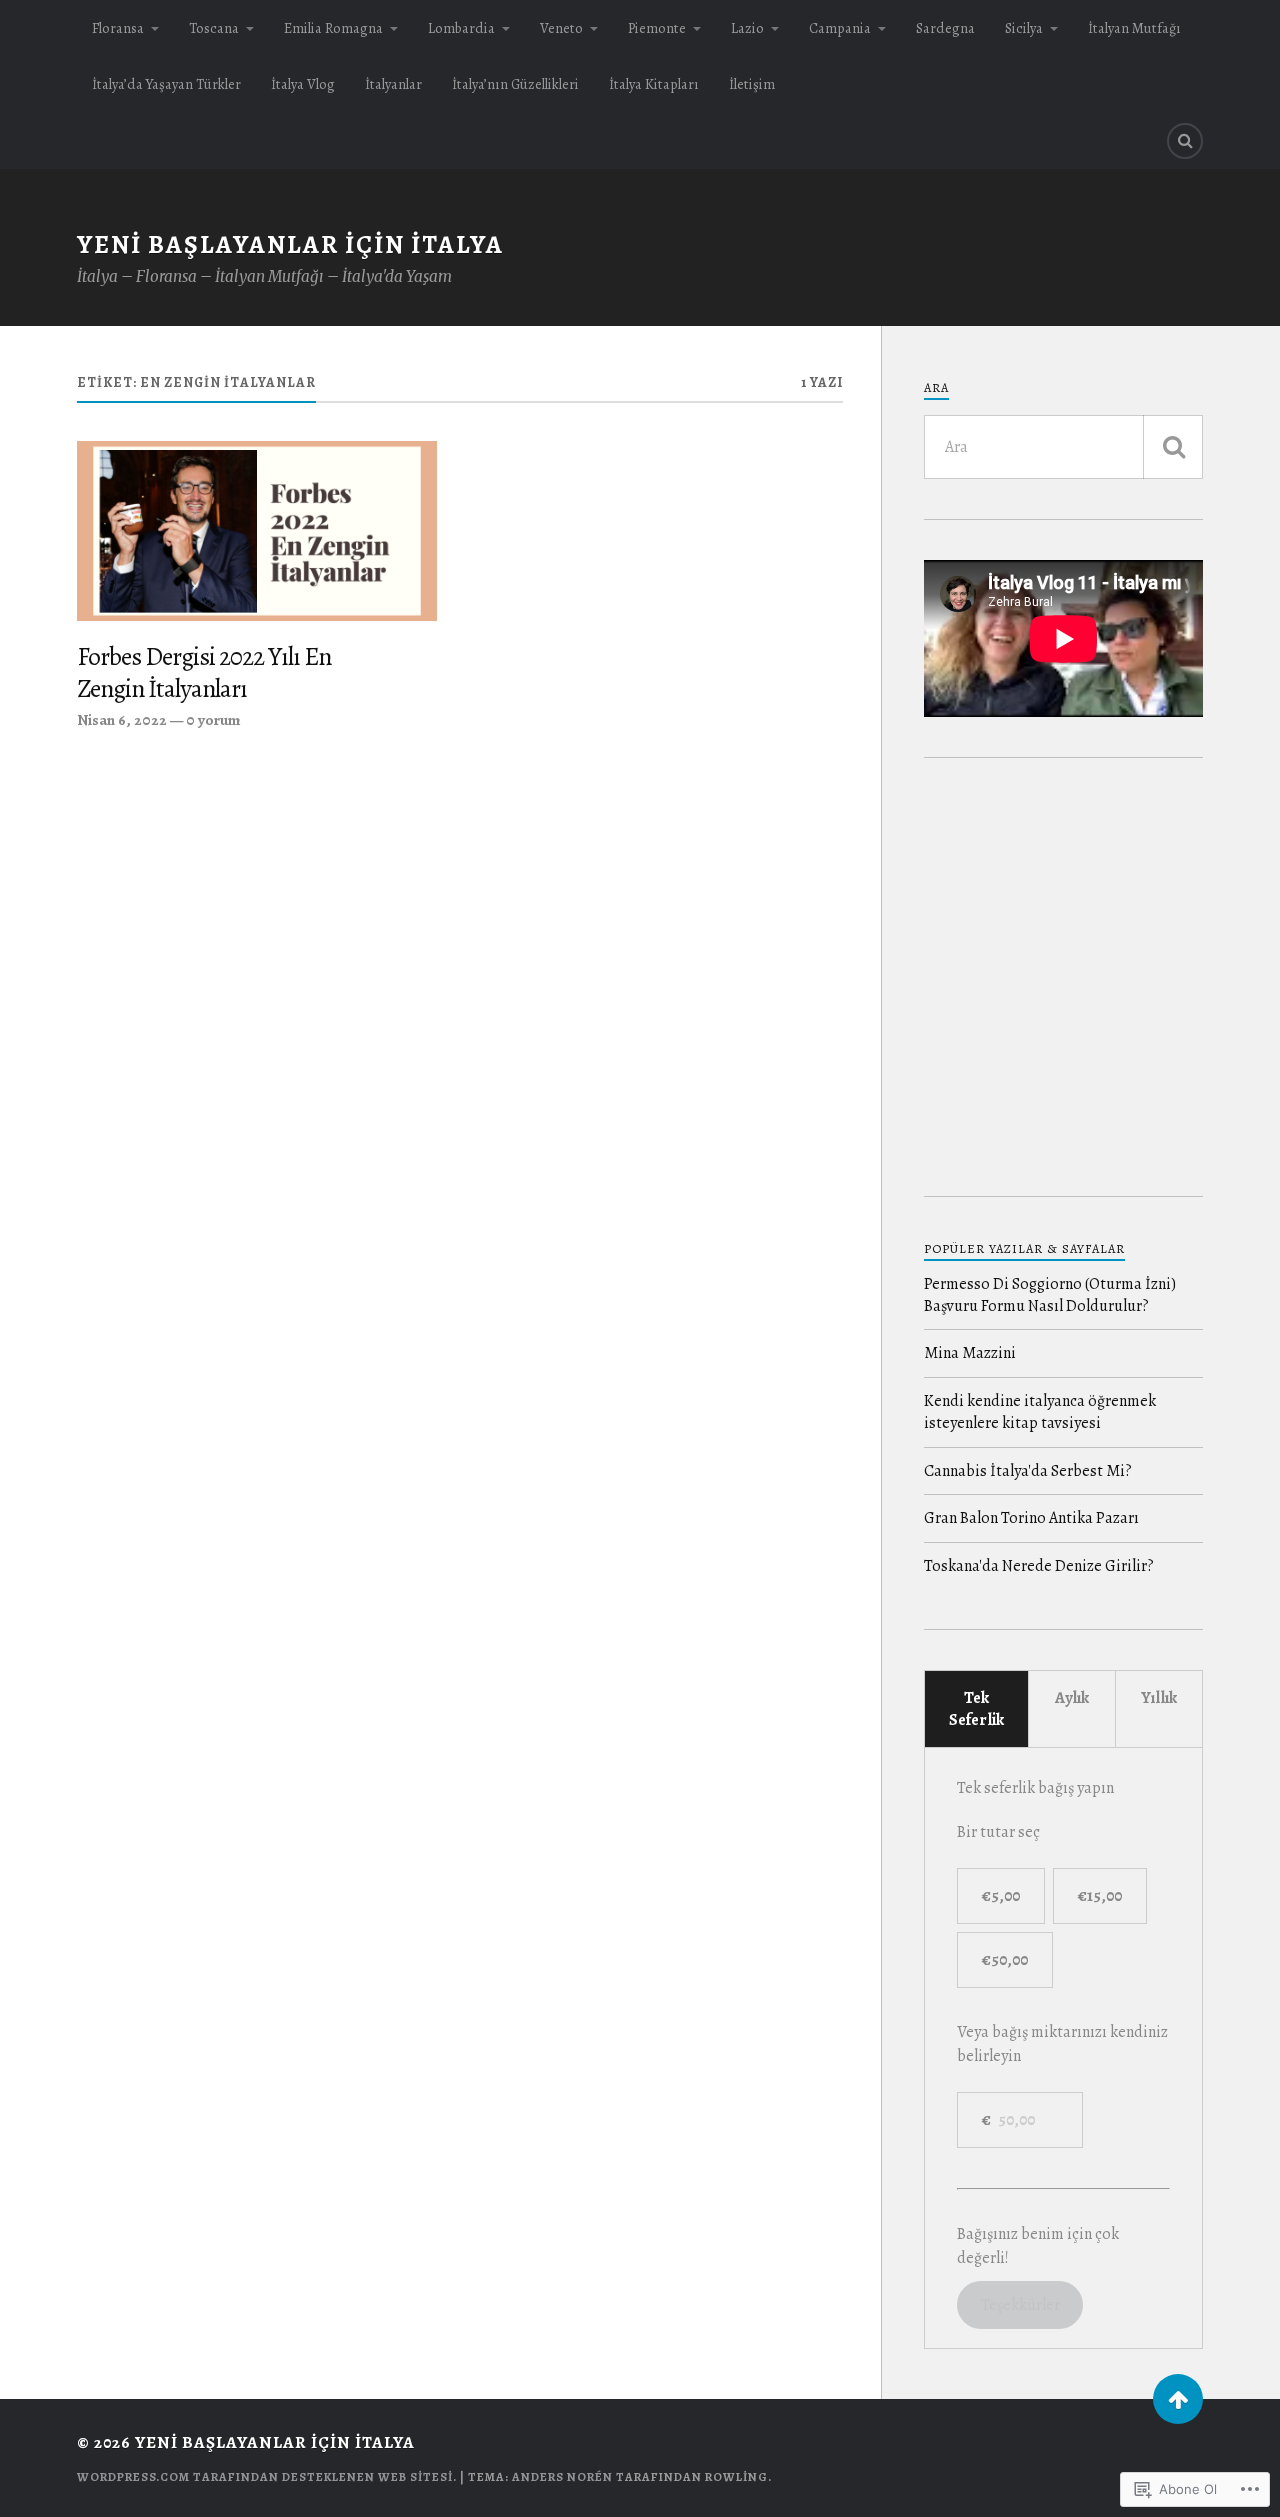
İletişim (752, 84)
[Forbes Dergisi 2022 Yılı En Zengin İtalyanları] (257, 531)
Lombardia (461, 28)
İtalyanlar (393, 84)
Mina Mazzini (970, 1353)
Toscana (214, 28)
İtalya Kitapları (654, 84)
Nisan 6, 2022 (122, 719)
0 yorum (213, 719)
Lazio (747, 28)
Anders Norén (562, 2477)
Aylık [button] (1072, 1698)
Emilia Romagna (333, 28)
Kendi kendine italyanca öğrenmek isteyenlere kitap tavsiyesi (1040, 1412)
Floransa (118, 28)
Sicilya (1024, 28)
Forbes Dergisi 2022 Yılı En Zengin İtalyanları (204, 673)
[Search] (1185, 141)
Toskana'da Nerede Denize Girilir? (1039, 1566)
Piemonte (657, 28)
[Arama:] (1063, 447)
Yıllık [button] (1159, 1698)
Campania (840, 28)
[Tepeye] (1178, 2399)
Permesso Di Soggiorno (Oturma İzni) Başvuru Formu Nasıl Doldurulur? (1050, 1295)
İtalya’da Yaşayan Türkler (166, 84)
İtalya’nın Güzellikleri (515, 84)
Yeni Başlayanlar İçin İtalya (290, 244)
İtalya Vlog (303, 84)
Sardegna (945, 28)
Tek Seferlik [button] (976, 1709)
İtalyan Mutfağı (1134, 28)
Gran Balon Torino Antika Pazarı (1031, 1518)
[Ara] (1173, 447)
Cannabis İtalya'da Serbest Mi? (1028, 1471)
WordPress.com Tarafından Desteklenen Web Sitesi (265, 2477)
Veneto (561, 28)
